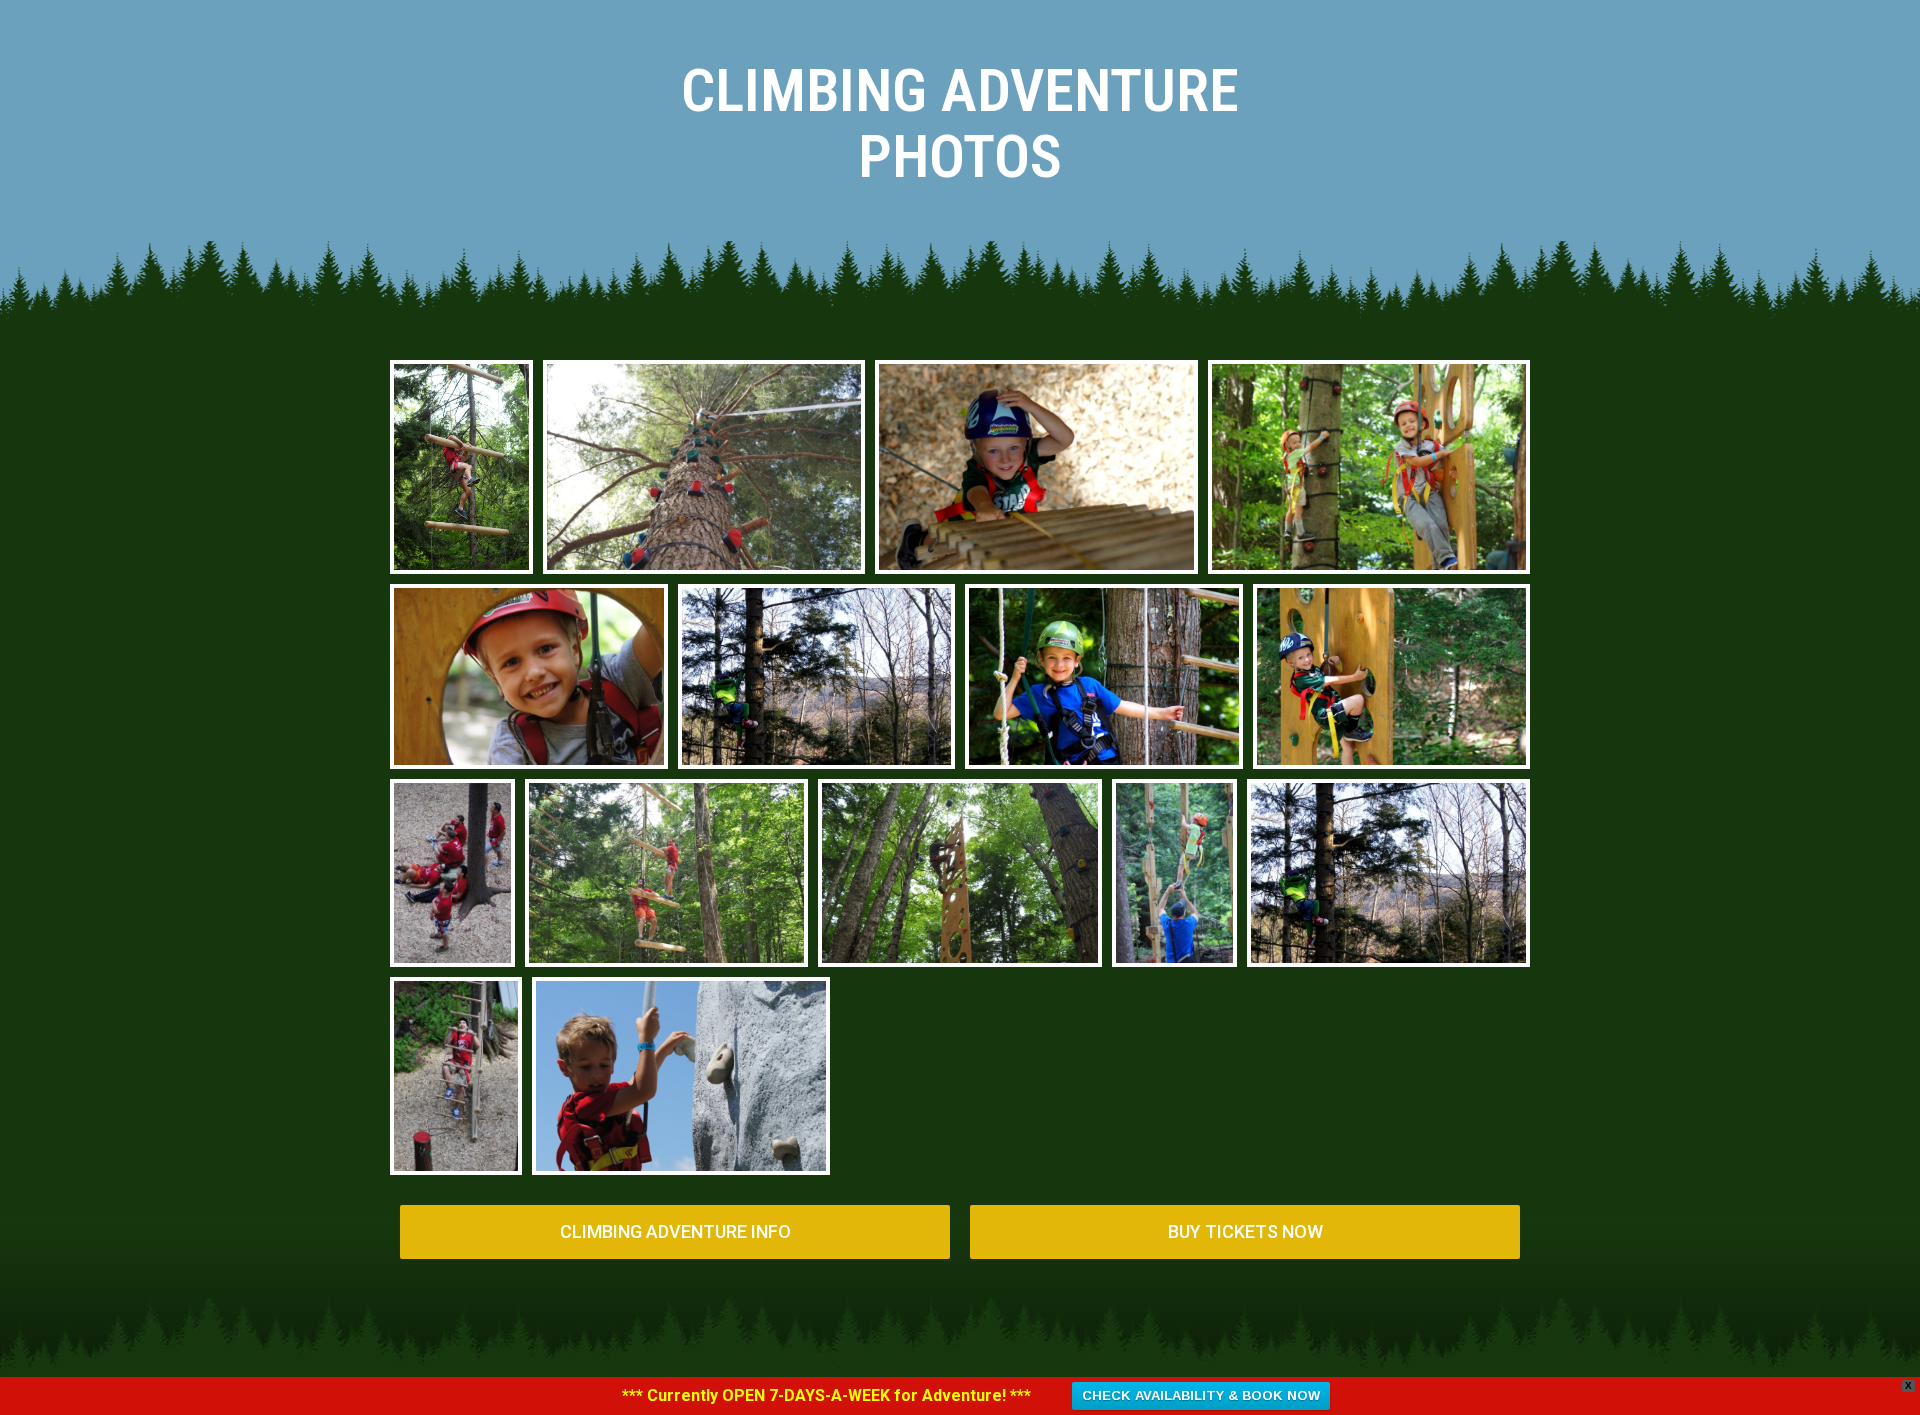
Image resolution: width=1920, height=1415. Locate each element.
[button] (675, 1232)
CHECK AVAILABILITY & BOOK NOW (1201, 1395)
